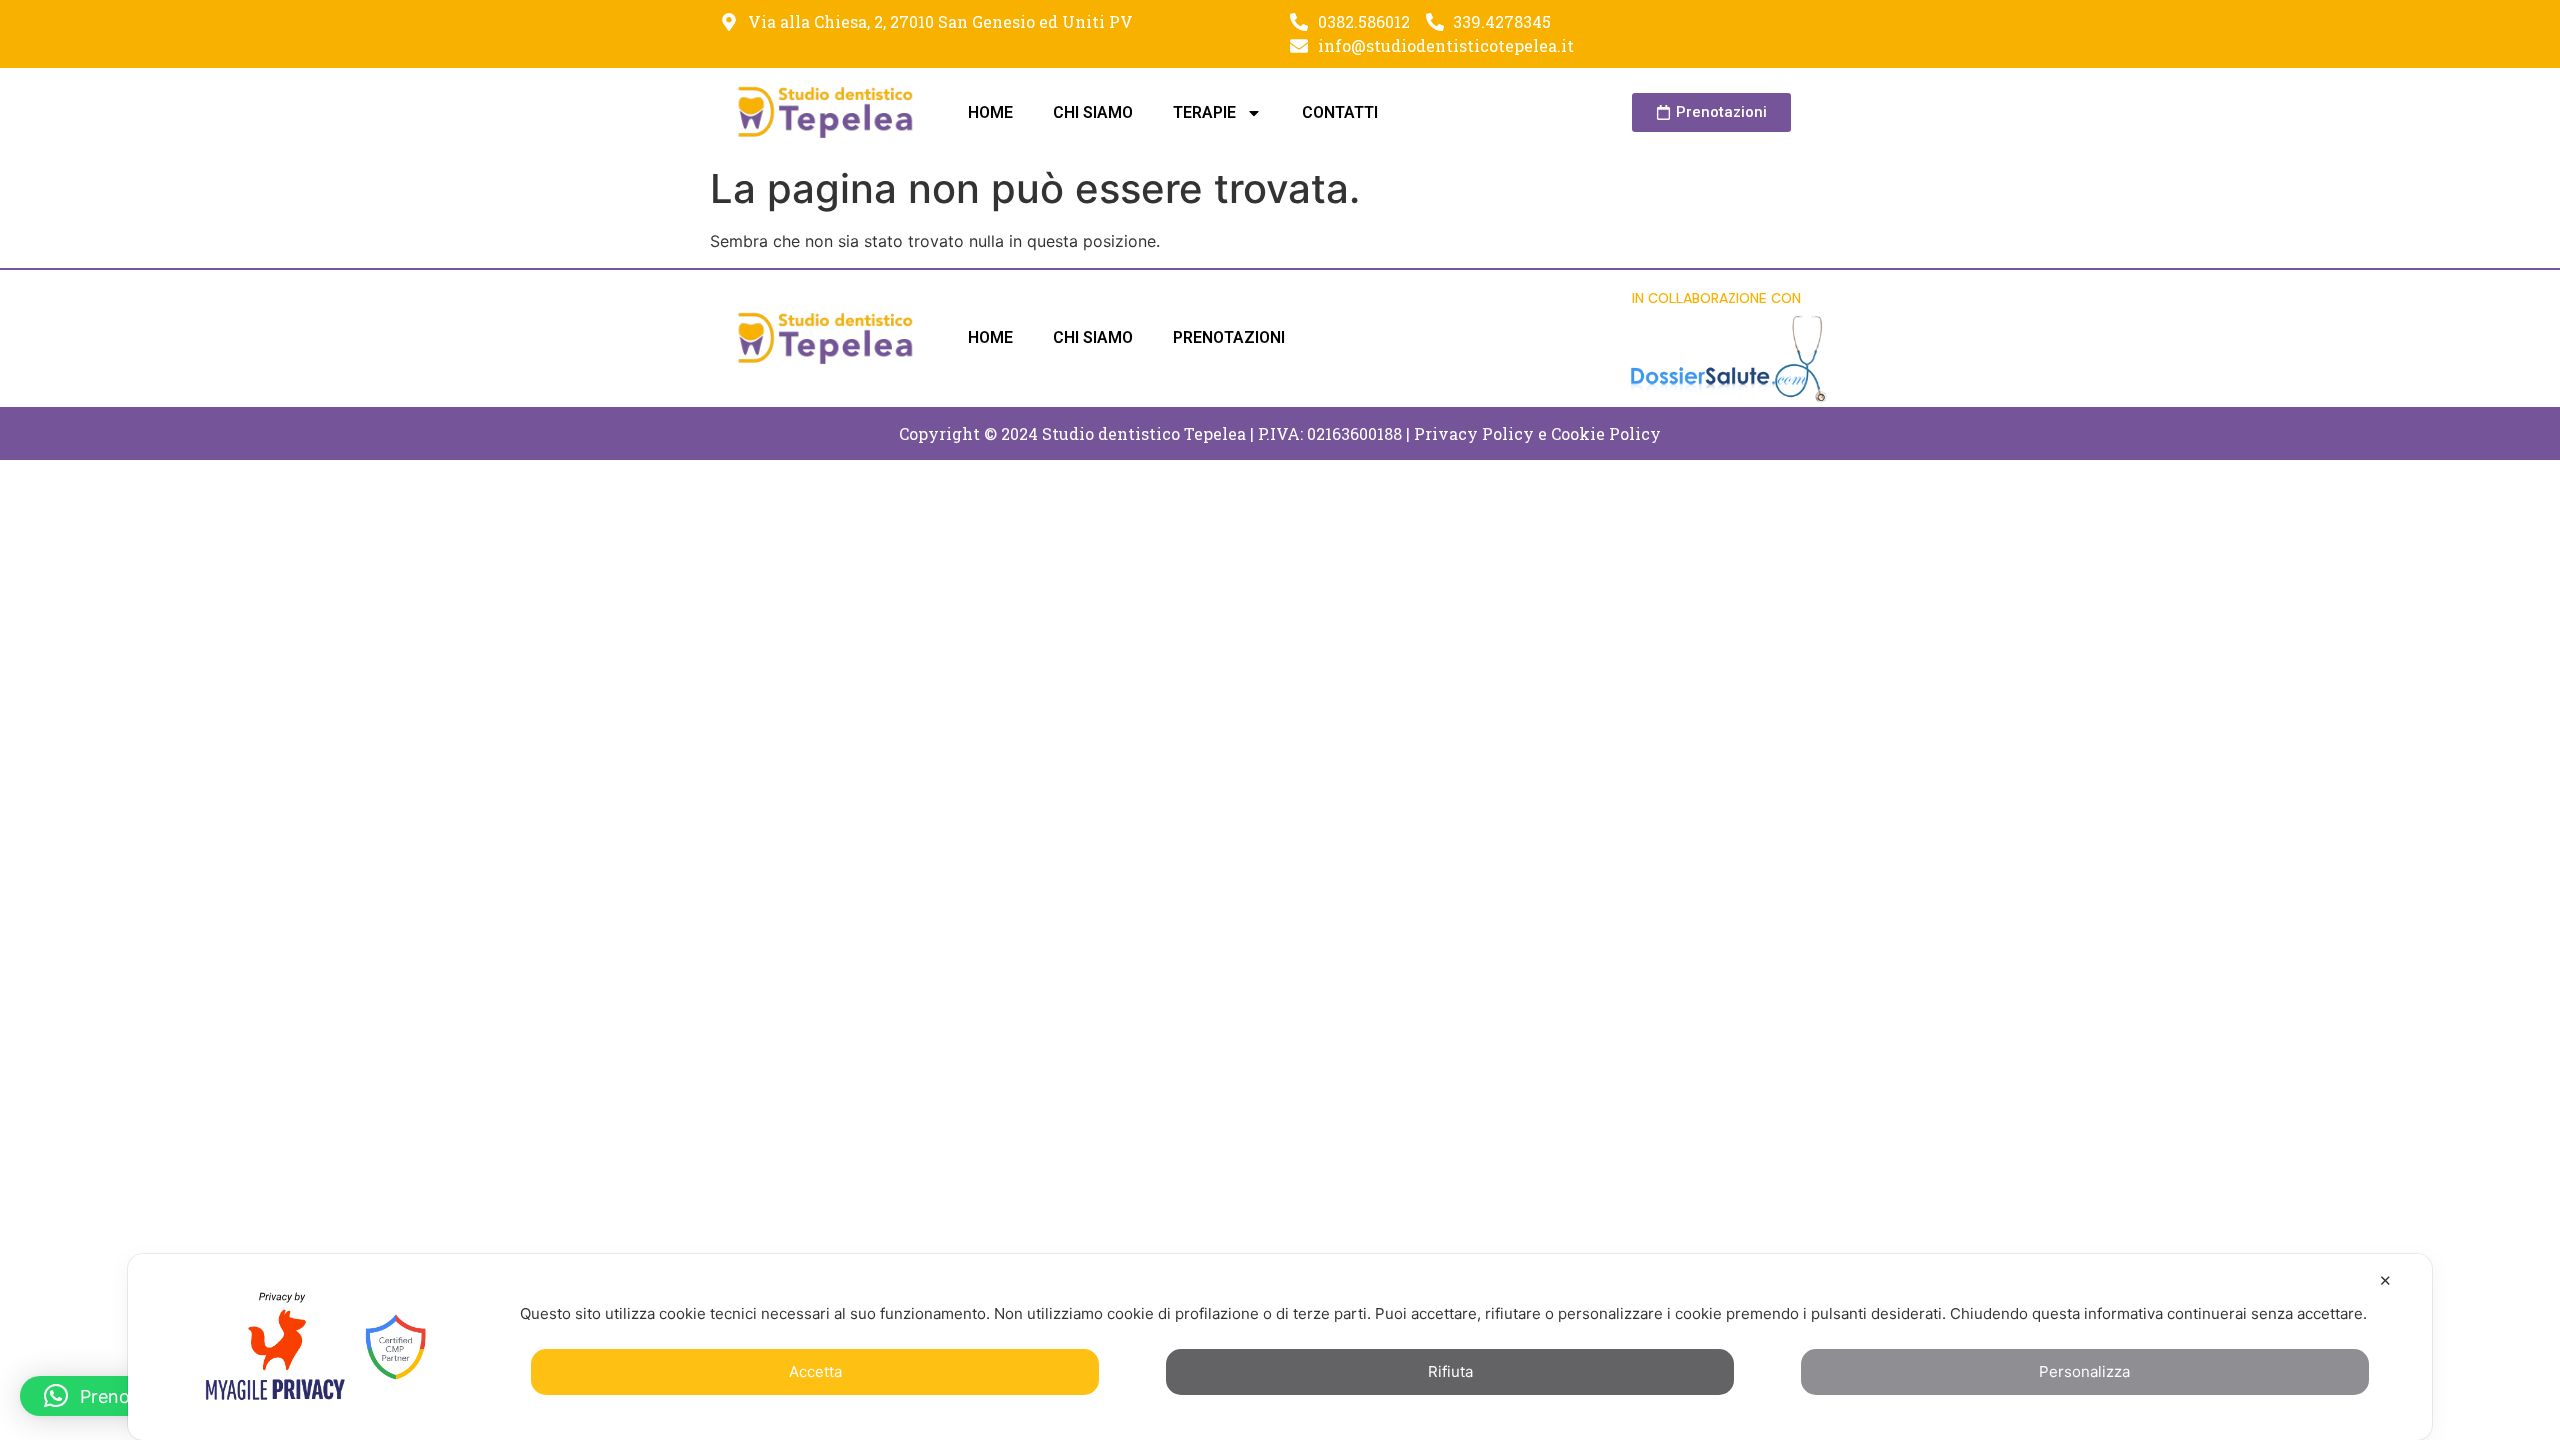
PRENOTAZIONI (1229, 337)
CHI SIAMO (1093, 112)
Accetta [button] (815, 1371)
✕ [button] (2385, 1280)
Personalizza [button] (2084, 1371)
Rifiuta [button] (1450, 1371)
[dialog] (1280, 1347)
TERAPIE (1204, 112)
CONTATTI (1340, 112)
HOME (990, 112)
